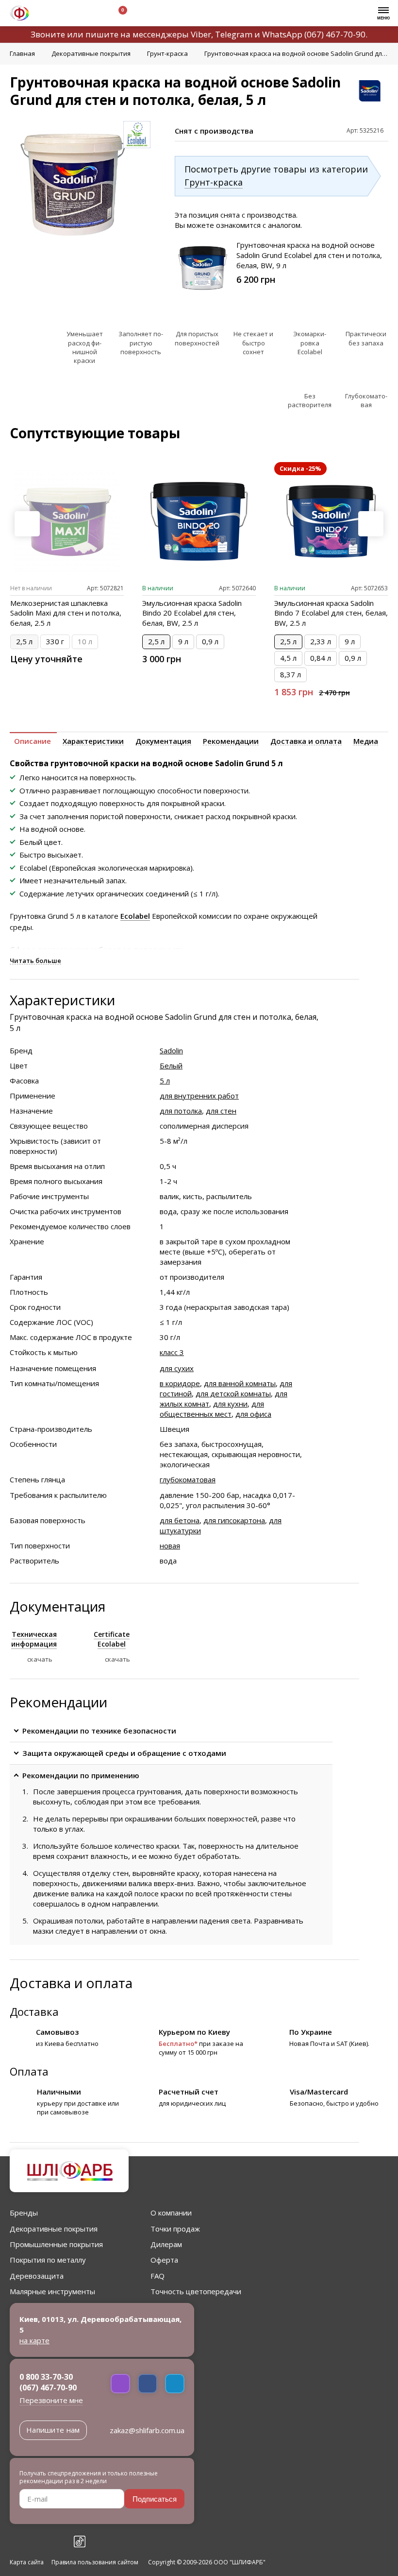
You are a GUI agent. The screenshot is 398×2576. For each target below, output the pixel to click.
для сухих (177, 1368)
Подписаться (155, 2499)
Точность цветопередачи (196, 2291)
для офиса (253, 1414)
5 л (165, 1081)
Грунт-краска (214, 182)
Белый (171, 1065)
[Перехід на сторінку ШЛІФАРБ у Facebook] (16, 2542)
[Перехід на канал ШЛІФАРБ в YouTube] (58, 2542)
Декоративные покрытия (54, 2229)
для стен (221, 1111)
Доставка (34, 2011)
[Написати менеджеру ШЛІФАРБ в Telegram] (175, 2384)
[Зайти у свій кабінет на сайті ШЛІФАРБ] (92, 14)
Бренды (24, 2213)
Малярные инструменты (52, 2291)
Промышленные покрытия (56, 2244)
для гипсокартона (234, 1520)
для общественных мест (212, 1409)
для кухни (230, 1404)
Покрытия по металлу (48, 2260)
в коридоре (180, 1383)
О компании (171, 2213)
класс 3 (172, 1352)
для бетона (180, 1520)
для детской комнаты (233, 1393)
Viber (201, 34)
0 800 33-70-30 (46, 2377)
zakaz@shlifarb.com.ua (147, 2430)
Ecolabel (135, 916)
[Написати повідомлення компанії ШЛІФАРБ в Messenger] (148, 2384)
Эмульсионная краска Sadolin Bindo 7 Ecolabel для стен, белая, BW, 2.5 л (331, 613)
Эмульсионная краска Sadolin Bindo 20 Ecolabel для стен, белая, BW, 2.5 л (192, 613)
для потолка (181, 1111)
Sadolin (171, 1050)
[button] (371, 524)
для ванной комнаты (240, 1383)
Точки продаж (175, 2229)
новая (170, 1546)
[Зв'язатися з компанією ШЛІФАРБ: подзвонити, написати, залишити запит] (47, 14)
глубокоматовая (188, 1479)
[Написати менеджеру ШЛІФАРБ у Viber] (120, 2384)
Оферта (164, 2260)
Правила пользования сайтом (95, 2562)
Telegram (234, 34)
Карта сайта (27, 2562)
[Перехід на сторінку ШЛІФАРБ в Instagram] (37, 2542)
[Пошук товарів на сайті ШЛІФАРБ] (69, 14)
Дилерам (166, 2244)
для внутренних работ (199, 1096)
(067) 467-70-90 (335, 34)
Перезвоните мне (51, 2400)
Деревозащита (37, 2276)
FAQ (158, 2276)
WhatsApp (282, 34)
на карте (34, 2340)
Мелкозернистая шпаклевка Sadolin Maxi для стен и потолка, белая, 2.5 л (66, 613)
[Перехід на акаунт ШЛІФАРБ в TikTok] (80, 2542)
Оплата (29, 2071)
